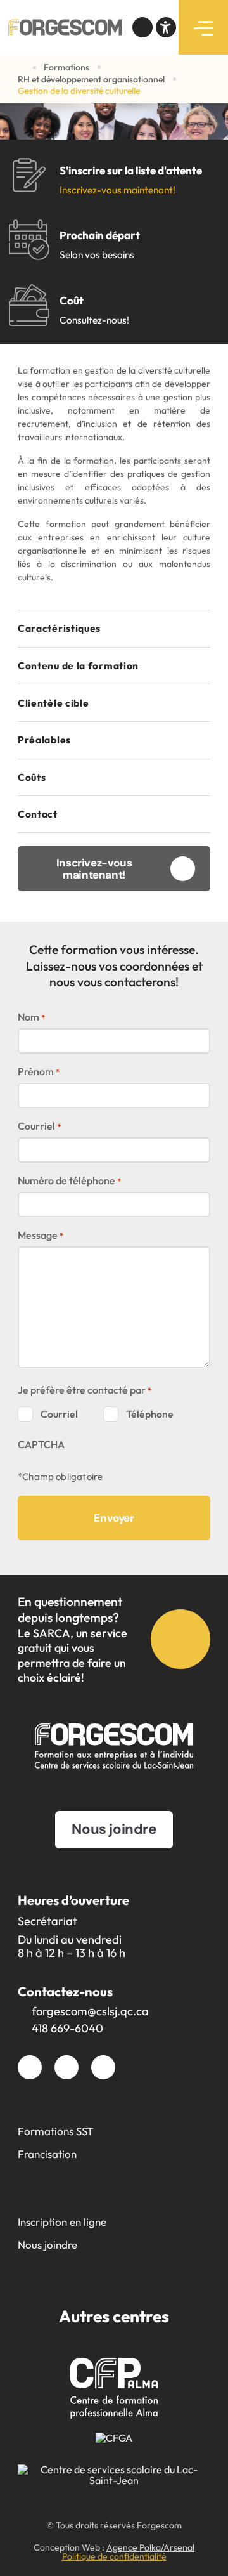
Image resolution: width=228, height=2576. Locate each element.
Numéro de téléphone (69, 1180)
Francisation (47, 2154)
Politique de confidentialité (114, 2556)
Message (41, 1235)
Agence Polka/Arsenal (150, 2547)
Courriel (39, 1126)
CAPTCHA (41, 1444)
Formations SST (56, 2131)
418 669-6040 (67, 2028)
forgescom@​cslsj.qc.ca (90, 2011)
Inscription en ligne (62, 2222)
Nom (31, 1017)
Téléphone (150, 1414)
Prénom (39, 1071)
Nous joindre (47, 2245)
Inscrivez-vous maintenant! (117, 190)
